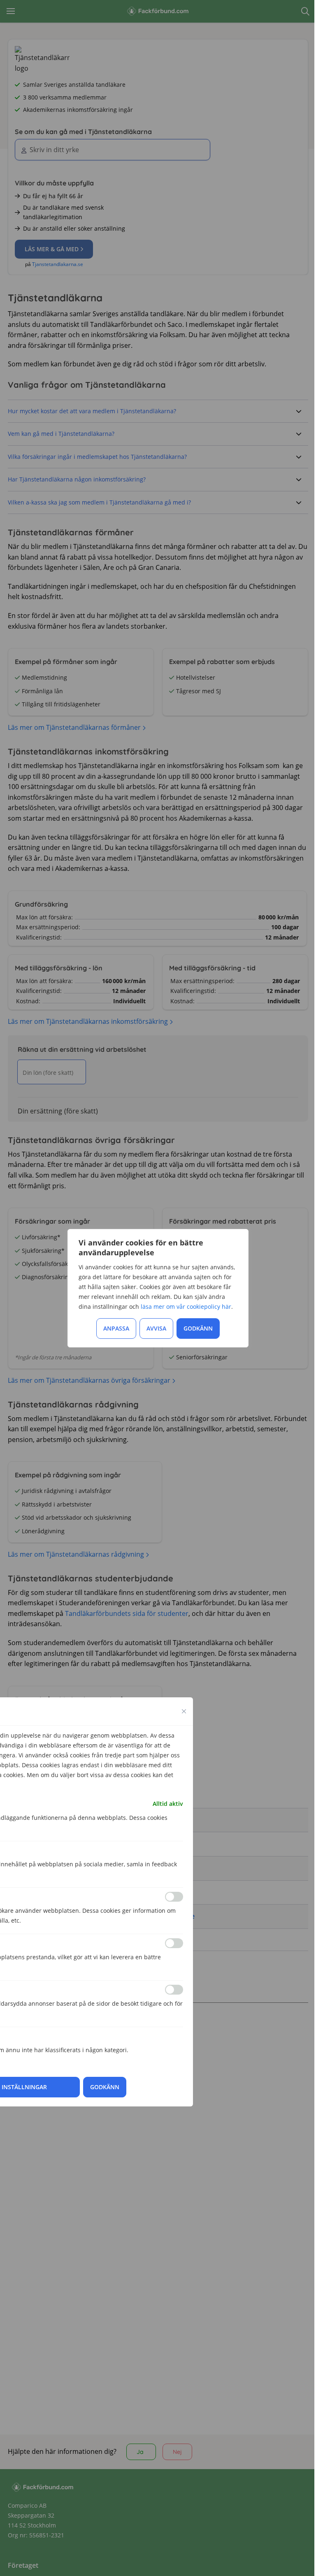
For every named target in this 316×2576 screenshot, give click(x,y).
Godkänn (198, 1328)
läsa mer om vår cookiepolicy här (186, 1307)
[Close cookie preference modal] (184, 1711)
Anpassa (116, 1328)
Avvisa (156, 1328)
